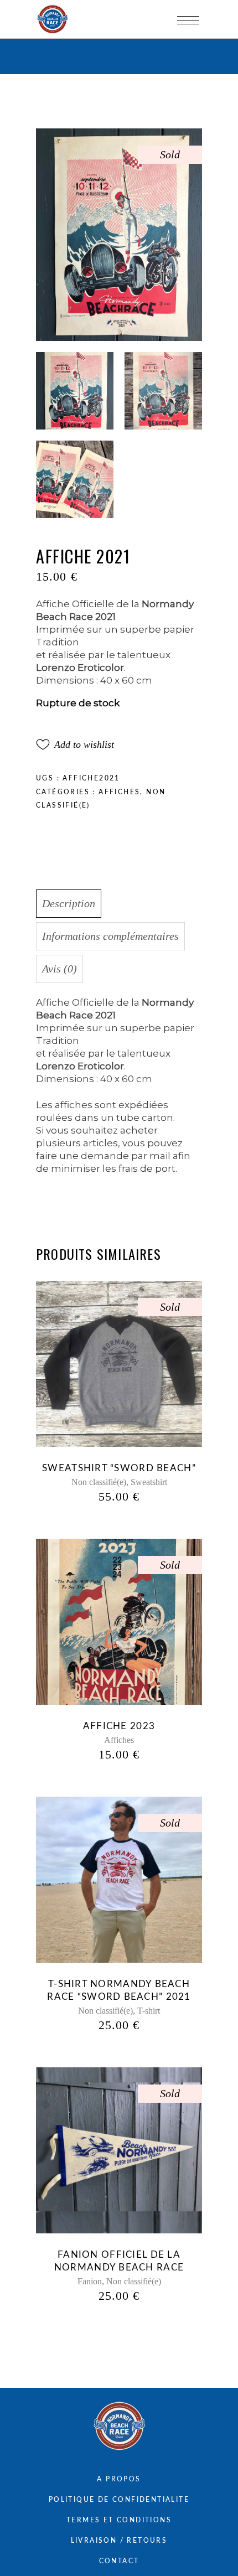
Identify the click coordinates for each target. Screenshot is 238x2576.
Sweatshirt (149, 1482)
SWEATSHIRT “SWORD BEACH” (119, 1468)
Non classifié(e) (99, 1482)
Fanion (90, 2281)
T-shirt (149, 2011)
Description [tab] (69, 903)
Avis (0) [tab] (59, 969)
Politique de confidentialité (119, 2500)
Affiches (119, 792)
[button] (75, 744)
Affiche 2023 (119, 1726)
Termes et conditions (119, 2520)
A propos (119, 2479)
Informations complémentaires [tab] (110, 936)
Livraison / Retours (119, 2541)
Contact (119, 2561)
